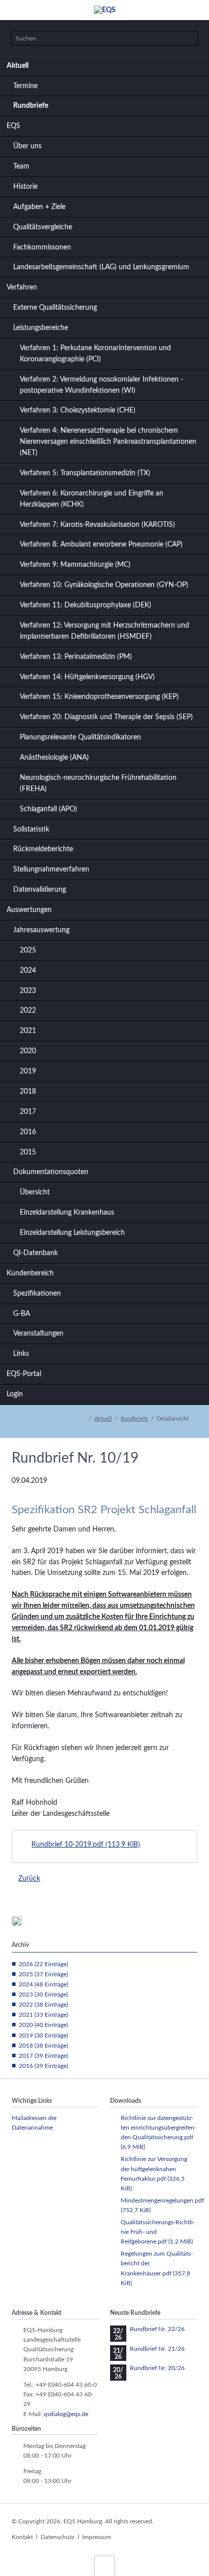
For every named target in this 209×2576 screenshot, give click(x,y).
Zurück (29, 1879)
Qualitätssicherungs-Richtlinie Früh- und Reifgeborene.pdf (158, 2232)
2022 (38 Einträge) (43, 2005)
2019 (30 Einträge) (43, 2035)
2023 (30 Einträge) (43, 1995)
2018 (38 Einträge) (43, 2046)
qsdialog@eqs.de (66, 2414)
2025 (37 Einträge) (43, 1974)
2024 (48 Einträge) (43, 1984)
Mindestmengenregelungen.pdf (162, 2205)
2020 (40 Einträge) (43, 2025)
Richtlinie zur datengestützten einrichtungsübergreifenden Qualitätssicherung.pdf (159, 2132)
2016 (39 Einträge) (43, 2066)
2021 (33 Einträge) (43, 2015)
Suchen (188, 39)
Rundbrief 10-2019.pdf (86, 1845)
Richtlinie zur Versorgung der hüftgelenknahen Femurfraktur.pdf (154, 2173)
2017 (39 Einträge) (43, 2056)
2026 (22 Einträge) (43, 1964)
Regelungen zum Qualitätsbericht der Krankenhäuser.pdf (157, 2268)
